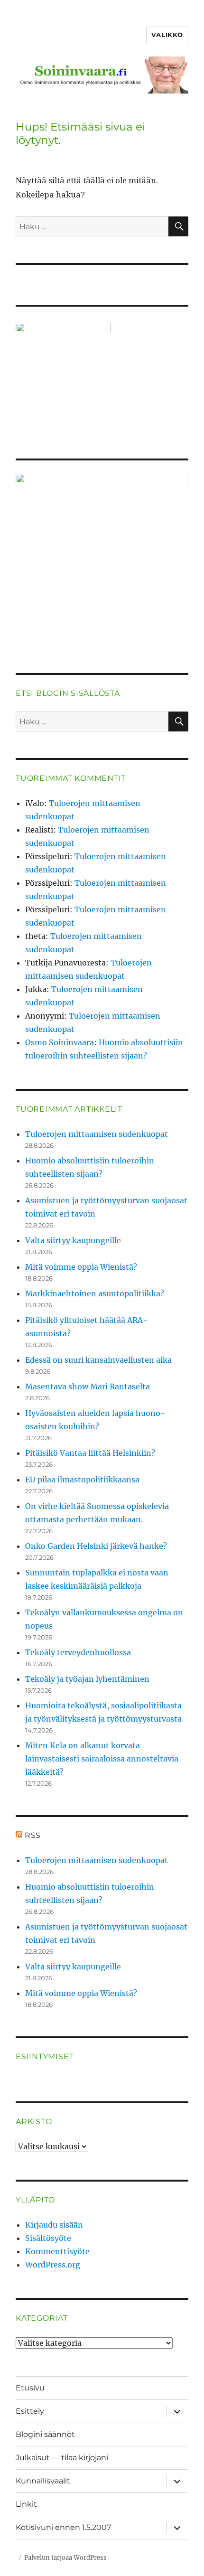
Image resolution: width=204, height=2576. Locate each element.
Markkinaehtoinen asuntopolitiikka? (95, 1293)
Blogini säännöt (45, 2434)
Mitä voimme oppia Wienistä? (81, 1267)
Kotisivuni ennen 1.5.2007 (63, 2527)
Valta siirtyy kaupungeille (73, 1240)
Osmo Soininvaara (60, 1042)
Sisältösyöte (48, 2238)
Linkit (26, 2504)
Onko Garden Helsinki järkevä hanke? (96, 1546)
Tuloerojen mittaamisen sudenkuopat (97, 1134)
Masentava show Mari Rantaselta (88, 1386)
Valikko (167, 35)
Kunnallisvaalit (43, 2481)
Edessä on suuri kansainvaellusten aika (98, 1360)
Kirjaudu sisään (54, 2225)
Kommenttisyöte (57, 2251)
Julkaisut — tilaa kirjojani (62, 2458)
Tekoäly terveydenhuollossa (78, 1652)
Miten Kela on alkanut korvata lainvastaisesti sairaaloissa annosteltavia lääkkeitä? (102, 1759)
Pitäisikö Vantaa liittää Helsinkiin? (90, 1453)
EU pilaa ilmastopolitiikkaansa (82, 1480)
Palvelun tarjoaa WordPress (65, 2558)
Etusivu (30, 2388)
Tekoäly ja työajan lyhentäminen (87, 1679)
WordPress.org (53, 2265)
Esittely (30, 2411)
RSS (33, 1835)
